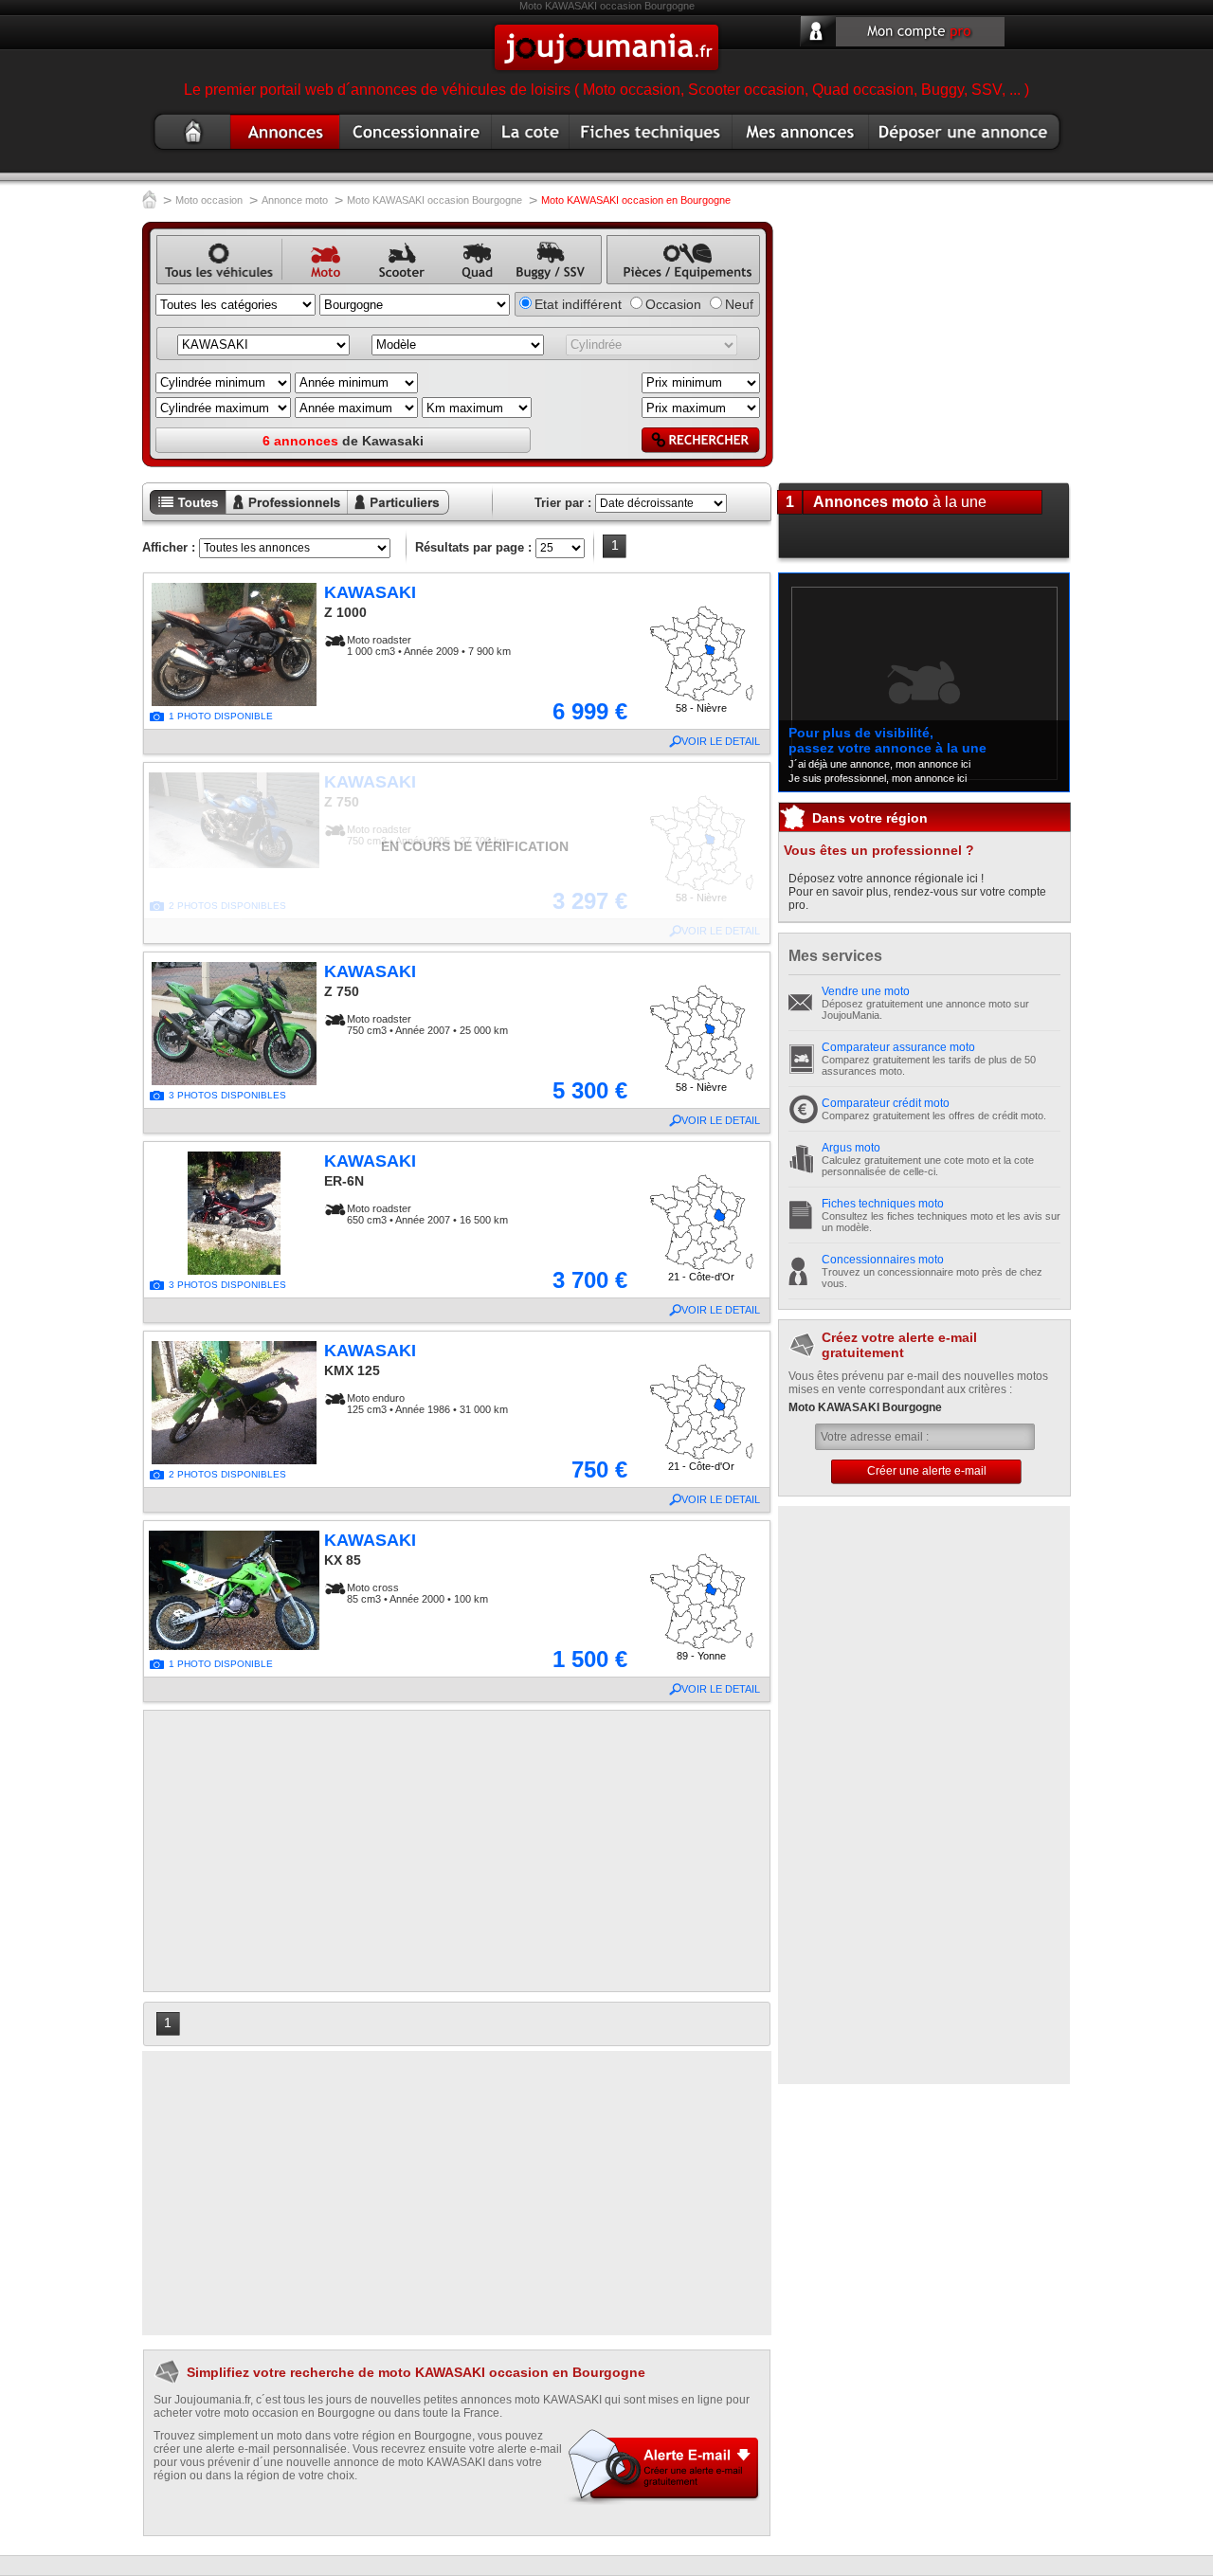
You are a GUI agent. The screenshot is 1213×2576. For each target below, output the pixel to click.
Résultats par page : (473, 547)
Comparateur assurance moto (898, 1047)
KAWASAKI (370, 592)
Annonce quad (470, 285)
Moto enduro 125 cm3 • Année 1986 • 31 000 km (427, 1404)
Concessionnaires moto (883, 1260)
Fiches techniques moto (883, 1204)
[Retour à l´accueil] (149, 201)
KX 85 (343, 1560)
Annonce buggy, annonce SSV (546, 285)
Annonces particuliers (384, 516)
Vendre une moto (866, 991)
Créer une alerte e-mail (927, 1471)
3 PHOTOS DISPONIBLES (227, 1095)
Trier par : (563, 503)
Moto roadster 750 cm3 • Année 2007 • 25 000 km (427, 1025)
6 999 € (590, 711)
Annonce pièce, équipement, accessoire (673, 285)
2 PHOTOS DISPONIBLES (227, 1474)
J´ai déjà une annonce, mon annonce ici (879, 764)
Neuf (739, 304)
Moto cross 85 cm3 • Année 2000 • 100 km (417, 1593)
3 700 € (590, 1280)
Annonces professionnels (275, 516)
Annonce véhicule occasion (191, 285)
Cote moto (525, 153)
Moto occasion (180, 153)
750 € (599, 1469)
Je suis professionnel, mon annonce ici (878, 778)
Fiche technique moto (641, 153)
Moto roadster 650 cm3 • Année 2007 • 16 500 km (427, 1214)
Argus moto (851, 1148)
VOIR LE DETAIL (721, 741)
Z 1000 (345, 612)
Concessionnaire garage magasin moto (412, 153)
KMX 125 (352, 1370)
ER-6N (344, 1181)
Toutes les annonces (184, 516)
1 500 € (590, 1659)
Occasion (673, 304)
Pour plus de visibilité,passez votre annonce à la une (887, 740)
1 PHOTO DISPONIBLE (221, 716)
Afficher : (169, 547)
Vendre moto (911, 153)
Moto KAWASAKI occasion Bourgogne (435, 200)
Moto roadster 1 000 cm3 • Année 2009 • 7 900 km (429, 645)
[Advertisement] (457, 1851)
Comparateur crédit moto (886, 1103)
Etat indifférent (578, 304)
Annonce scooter (394, 285)
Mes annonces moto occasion (799, 153)
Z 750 (342, 991)
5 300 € (590, 1090)
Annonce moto (279, 153)
